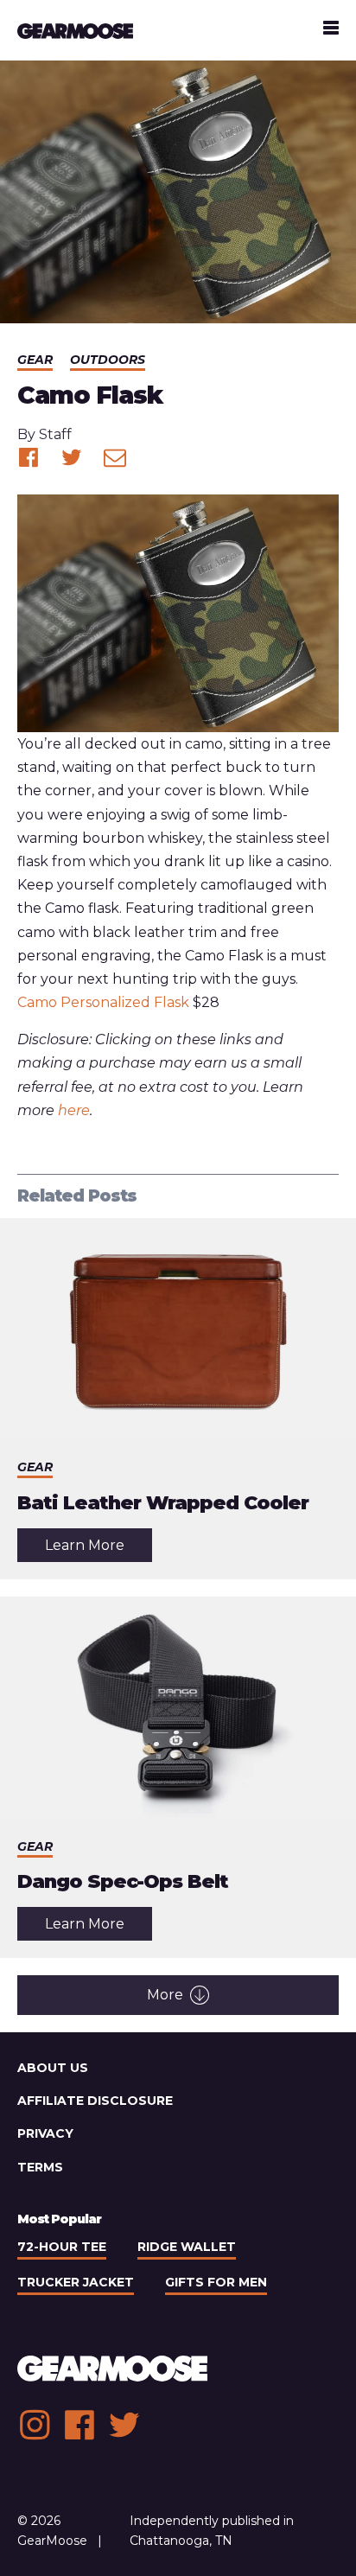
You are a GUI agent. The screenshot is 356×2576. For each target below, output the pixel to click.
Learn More (99, 1549)
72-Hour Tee (62, 2247)
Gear (35, 360)
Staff (55, 434)
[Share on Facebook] (29, 457)
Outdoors (108, 360)
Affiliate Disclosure (95, 2101)
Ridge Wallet (187, 2247)
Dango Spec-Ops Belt (123, 1881)
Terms (40, 2167)
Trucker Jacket (76, 2282)
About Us (53, 2068)
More (165, 1995)
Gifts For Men (216, 2282)
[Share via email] (115, 457)
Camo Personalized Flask (103, 1002)
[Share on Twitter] (72, 457)
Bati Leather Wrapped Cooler (163, 1503)
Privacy (45, 2133)
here (74, 1110)
